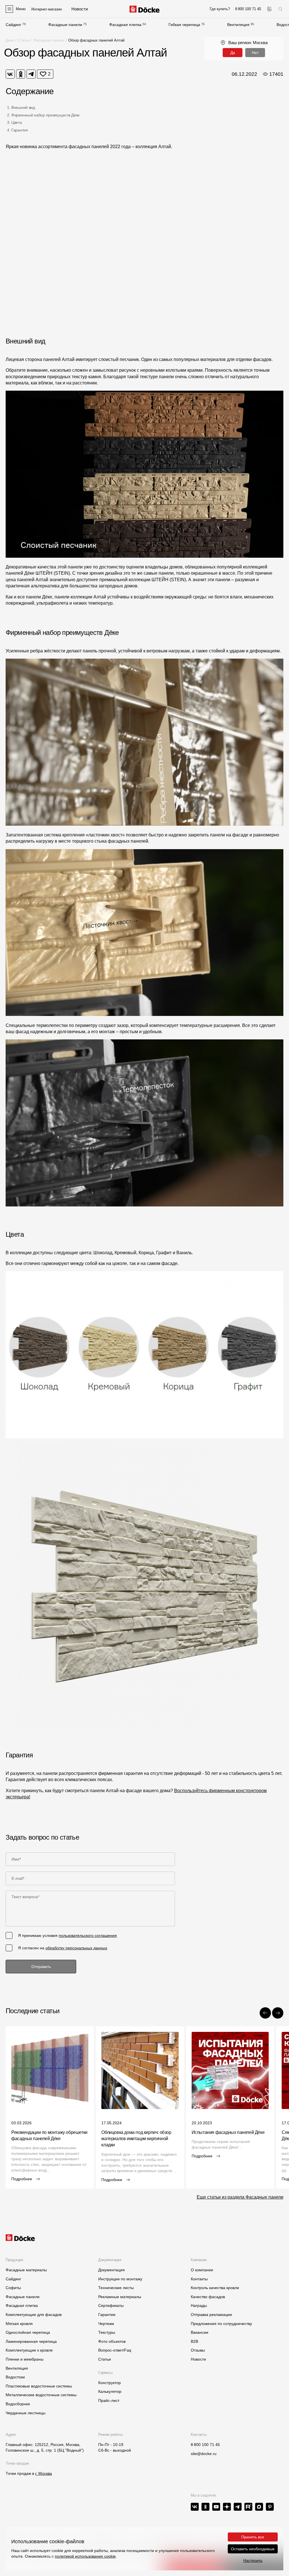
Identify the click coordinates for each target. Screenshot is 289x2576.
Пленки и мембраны (25, 2359)
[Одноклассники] (21, 74)
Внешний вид (23, 107)
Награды (199, 2305)
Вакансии (200, 2332)
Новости (198, 2359)
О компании (202, 2270)
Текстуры (107, 2332)
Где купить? (220, 9)
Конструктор (110, 2383)
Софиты (13, 2288)
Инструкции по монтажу (120, 2279)
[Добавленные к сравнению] (269, 9)
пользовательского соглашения (88, 1935)
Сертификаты (111, 2305)
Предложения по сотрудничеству (221, 2324)
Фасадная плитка (125, 25)
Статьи (24, 40)
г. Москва (44, 2473)
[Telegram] (31, 74)
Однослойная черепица (28, 2332)
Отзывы (198, 2350)
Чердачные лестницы (26, 2413)
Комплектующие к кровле (29, 2350)
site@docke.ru (204, 2454)
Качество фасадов (208, 2297)
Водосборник (18, 2404)
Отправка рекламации (211, 2315)
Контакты (199, 2279)
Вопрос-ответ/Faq (115, 2350)
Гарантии (107, 2315)
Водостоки (15, 2377)
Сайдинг (13, 25)
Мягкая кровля (19, 2324)
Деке (10, 40)
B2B (194, 2341)
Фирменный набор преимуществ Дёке (45, 115)
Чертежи (106, 2324)
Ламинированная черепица (31, 2341)
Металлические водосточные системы (41, 2395)
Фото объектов (112, 2341)
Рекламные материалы (120, 2297)
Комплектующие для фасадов (34, 2315)
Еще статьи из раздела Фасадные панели (240, 2197)
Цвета (17, 122)
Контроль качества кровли (215, 2288)
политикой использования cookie (85, 2556)
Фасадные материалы (26, 2270)
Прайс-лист (109, 2400)
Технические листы (116, 2288)
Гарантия (20, 130)
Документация (111, 2270)
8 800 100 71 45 (205, 2445)
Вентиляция (238, 25)
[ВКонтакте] (10, 74)
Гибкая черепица (184, 25)
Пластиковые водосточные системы (39, 2386)
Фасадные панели (65, 25)
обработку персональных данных (76, 1948)
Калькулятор (110, 2391)
